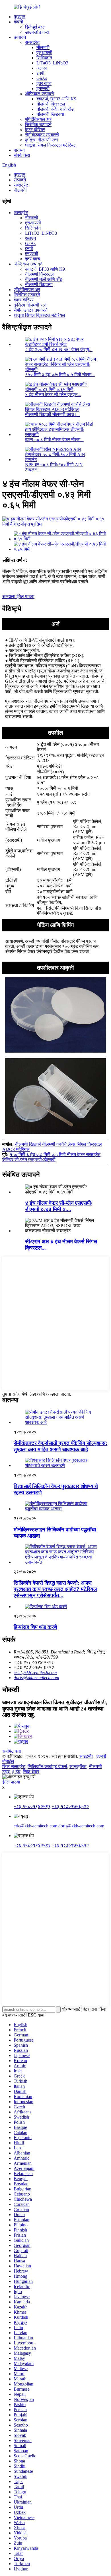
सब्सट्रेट (32, 42)
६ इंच (16, 1772)
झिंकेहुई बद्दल (35, 27)
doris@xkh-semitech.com (36, 1678)
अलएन (42, 68)
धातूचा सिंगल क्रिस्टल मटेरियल (51, 145)
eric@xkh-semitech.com (35, 1672)
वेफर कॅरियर (35, 130)
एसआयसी (44, 53)
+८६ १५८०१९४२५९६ (32, 1806)
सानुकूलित (78, 1767)
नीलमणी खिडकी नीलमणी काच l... (52, 415)
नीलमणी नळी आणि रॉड (55, 109)
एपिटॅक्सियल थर (38, 119)
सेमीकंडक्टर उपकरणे (42, 135)
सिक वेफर (31, 1772)
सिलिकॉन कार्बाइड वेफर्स (47, 1767)
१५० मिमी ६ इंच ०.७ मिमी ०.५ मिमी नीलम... (60, 375)
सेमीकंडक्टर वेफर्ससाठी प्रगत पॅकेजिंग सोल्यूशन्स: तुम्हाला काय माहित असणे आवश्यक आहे (60, 1446)
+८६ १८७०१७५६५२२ (70, 1806)
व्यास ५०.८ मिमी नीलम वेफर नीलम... (54, 440)
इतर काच (44, 83)
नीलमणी (43, 47)
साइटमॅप (86, 1756)
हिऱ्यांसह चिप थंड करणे (35, 1627)
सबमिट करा (12, 1751)
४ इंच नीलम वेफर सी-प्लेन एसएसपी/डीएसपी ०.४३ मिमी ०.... (59, 1206)
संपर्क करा (22, 155)
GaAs (42, 78)
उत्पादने (20, 37)
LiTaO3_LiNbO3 (52, 63)
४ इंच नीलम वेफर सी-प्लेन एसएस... (53, 395)
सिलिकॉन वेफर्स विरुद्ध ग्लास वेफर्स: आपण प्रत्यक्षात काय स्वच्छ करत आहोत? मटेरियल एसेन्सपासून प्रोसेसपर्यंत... (55, 1589)
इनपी (40, 73)
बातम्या (19, 150)
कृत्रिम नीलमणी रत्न (41, 140)
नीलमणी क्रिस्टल (51, 104)
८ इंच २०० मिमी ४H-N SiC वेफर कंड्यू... (59, 349)
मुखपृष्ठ (19, 17)
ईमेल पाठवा (11, 1782)
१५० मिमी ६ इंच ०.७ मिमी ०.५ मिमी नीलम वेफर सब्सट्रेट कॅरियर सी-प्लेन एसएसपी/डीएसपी (51, 1157)
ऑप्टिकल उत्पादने (39, 94)
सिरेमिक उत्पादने (38, 124)
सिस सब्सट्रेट (14, 1767)
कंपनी (18, 22)
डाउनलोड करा (37, 32)
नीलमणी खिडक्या (50, 114)
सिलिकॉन (44, 58)
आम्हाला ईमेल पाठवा (18, 596)
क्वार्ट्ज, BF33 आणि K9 (56, 99)
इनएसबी (43, 89)
